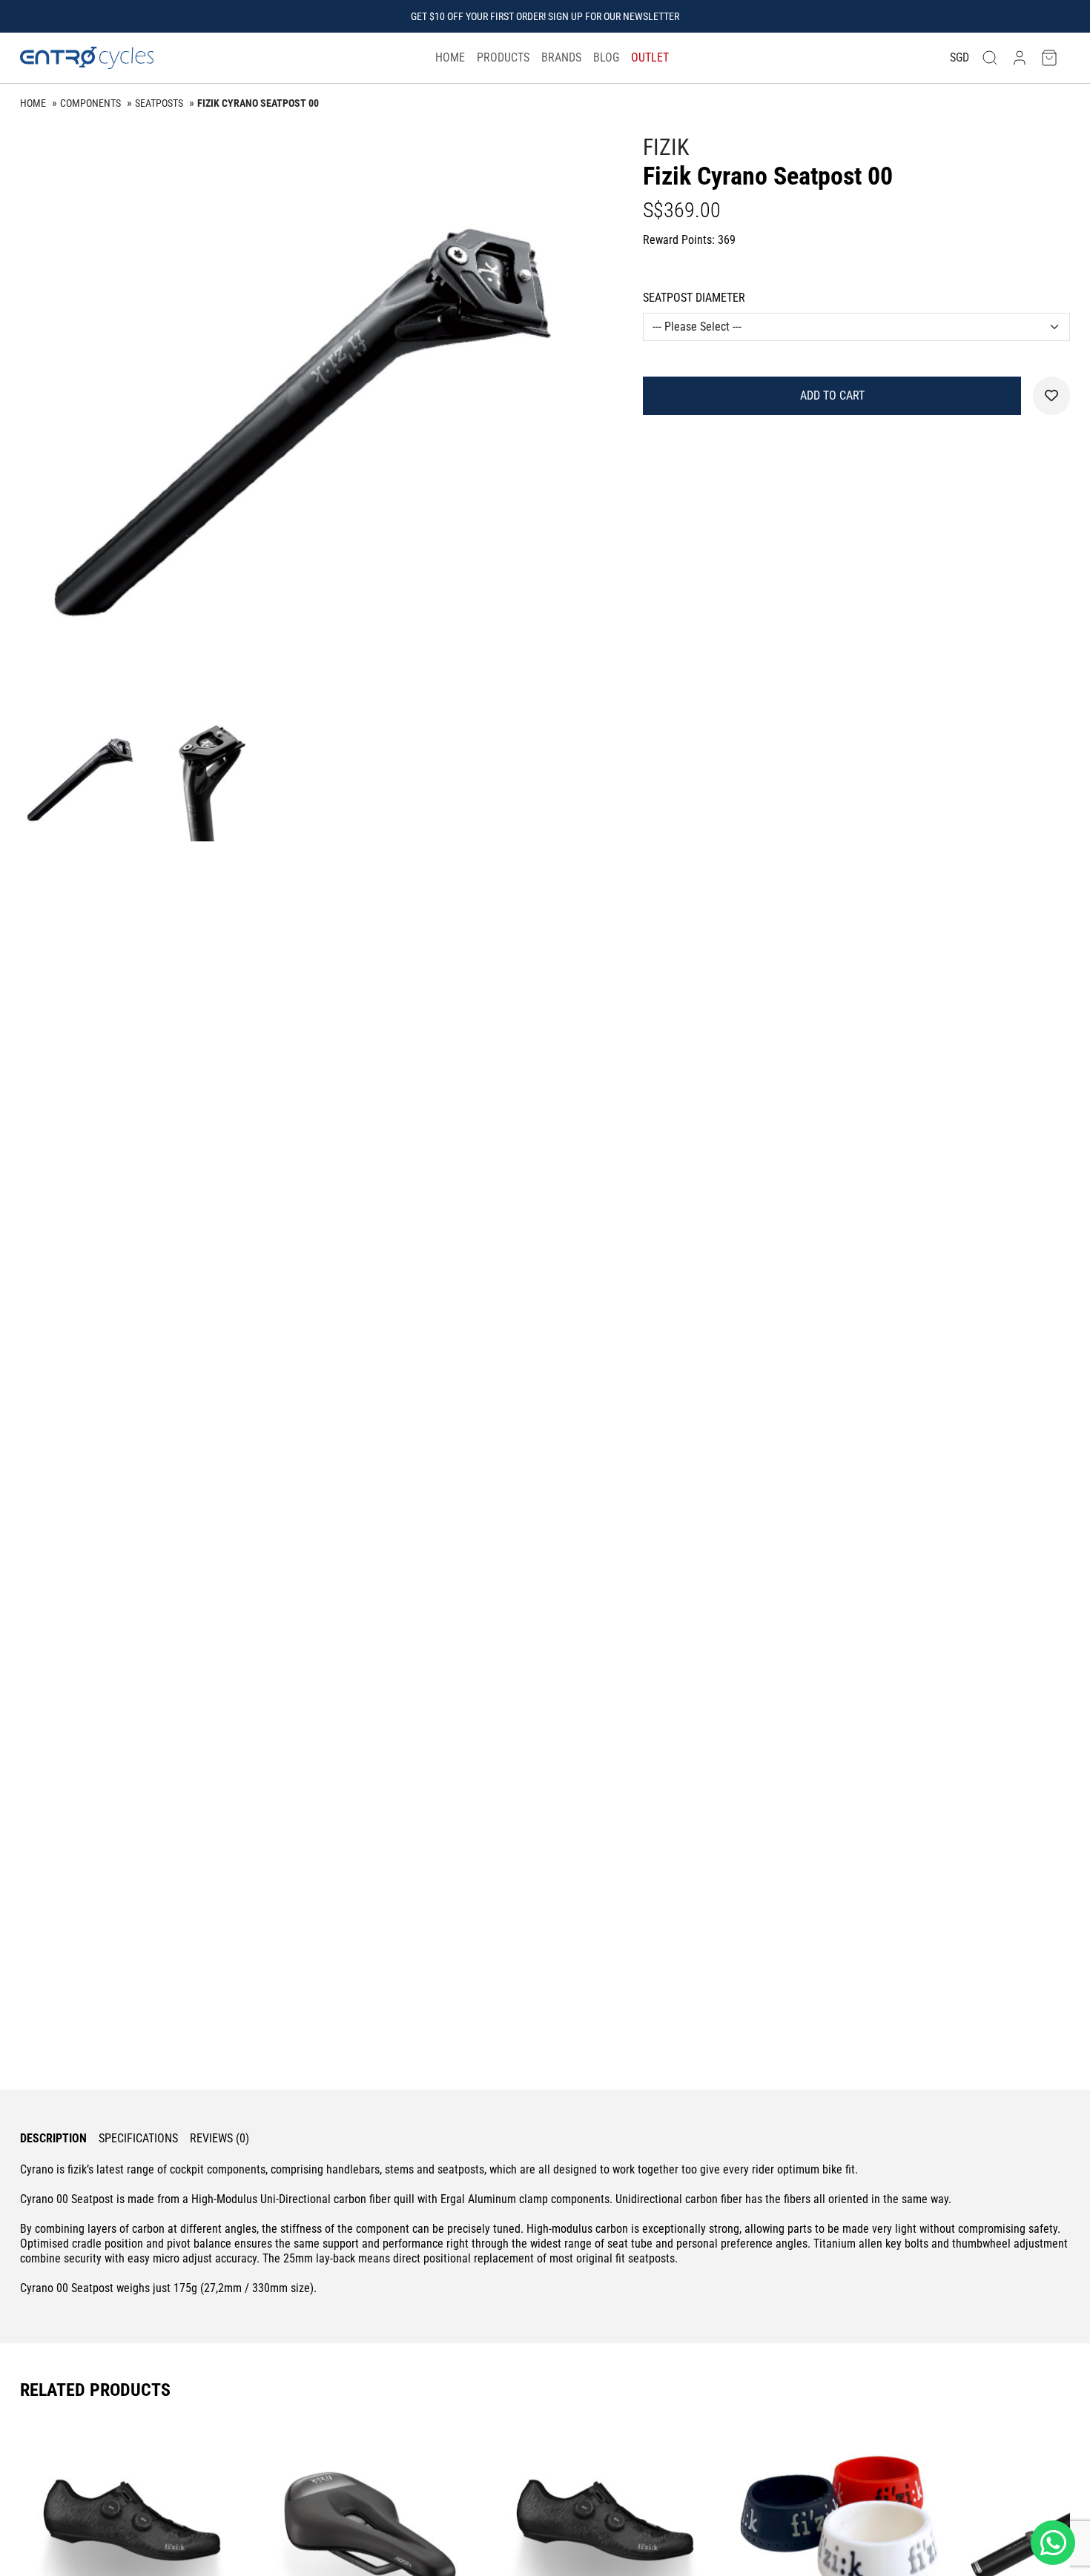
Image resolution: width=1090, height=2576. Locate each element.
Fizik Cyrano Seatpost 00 (258, 103)
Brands (561, 57)
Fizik (666, 147)
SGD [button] (959, 57)
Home (450, 57)
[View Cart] (1049, 58)
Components (90, 103)
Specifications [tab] (138, 2138)
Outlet (650, 57)
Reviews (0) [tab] (219, 2138)
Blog (606, 57)
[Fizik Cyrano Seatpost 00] (309, 422)
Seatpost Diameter (694, 298)
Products (503, 57)
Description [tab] (53, 2138)
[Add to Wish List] (1051, 396)
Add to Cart (832, 395)
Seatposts (159, 103)
